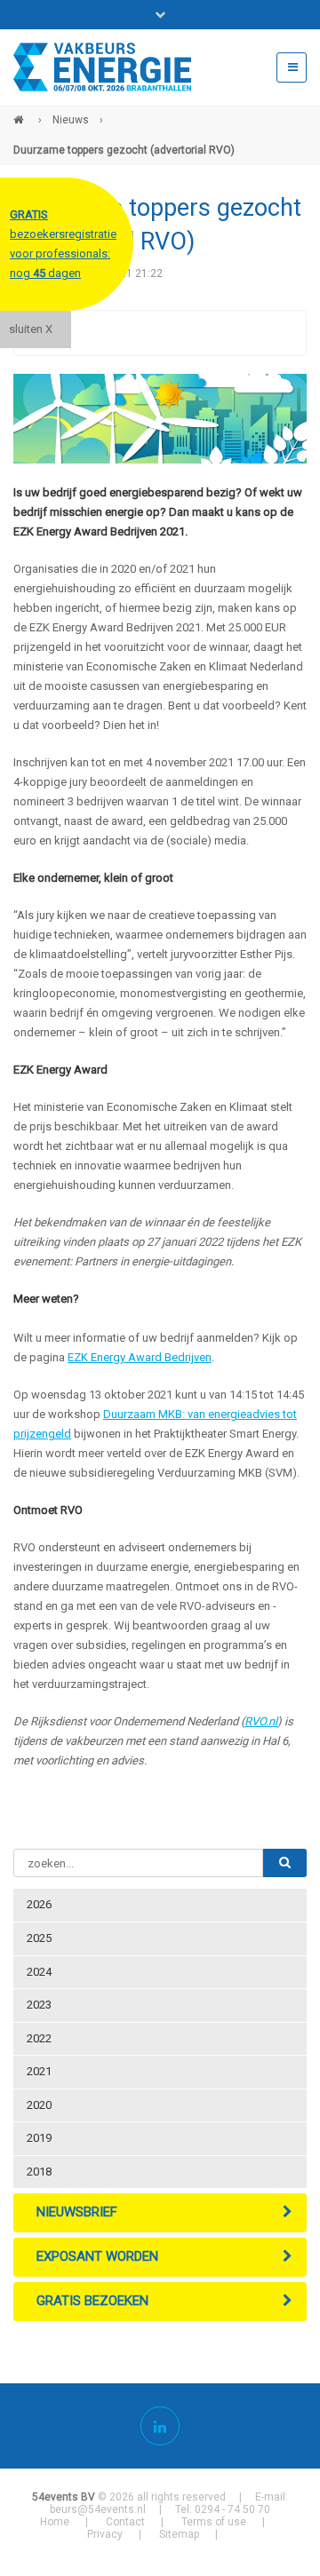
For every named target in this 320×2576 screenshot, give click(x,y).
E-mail (187, 333)
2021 (39, 2071)
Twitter (116, 333)
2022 (39, 2038)
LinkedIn (151, 333)
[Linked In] (160, 2426)
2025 (39, 1938)
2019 (39, 2138)
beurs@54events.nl (98, 2509)
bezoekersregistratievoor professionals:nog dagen (63, 244)
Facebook (80, 333)
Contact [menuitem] (125, 2522)
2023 (39, 2005)
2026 (39, 1904)
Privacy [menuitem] (105, 2534)
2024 (39, 1972)
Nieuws (71, 120)
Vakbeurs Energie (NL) (20, 113)
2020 (39, 2105)
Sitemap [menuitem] (179, 2534)
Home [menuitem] (55, 2522)
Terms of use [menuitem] (214, 2522)
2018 (39, 2172)
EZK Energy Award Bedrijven (140, 1357)
